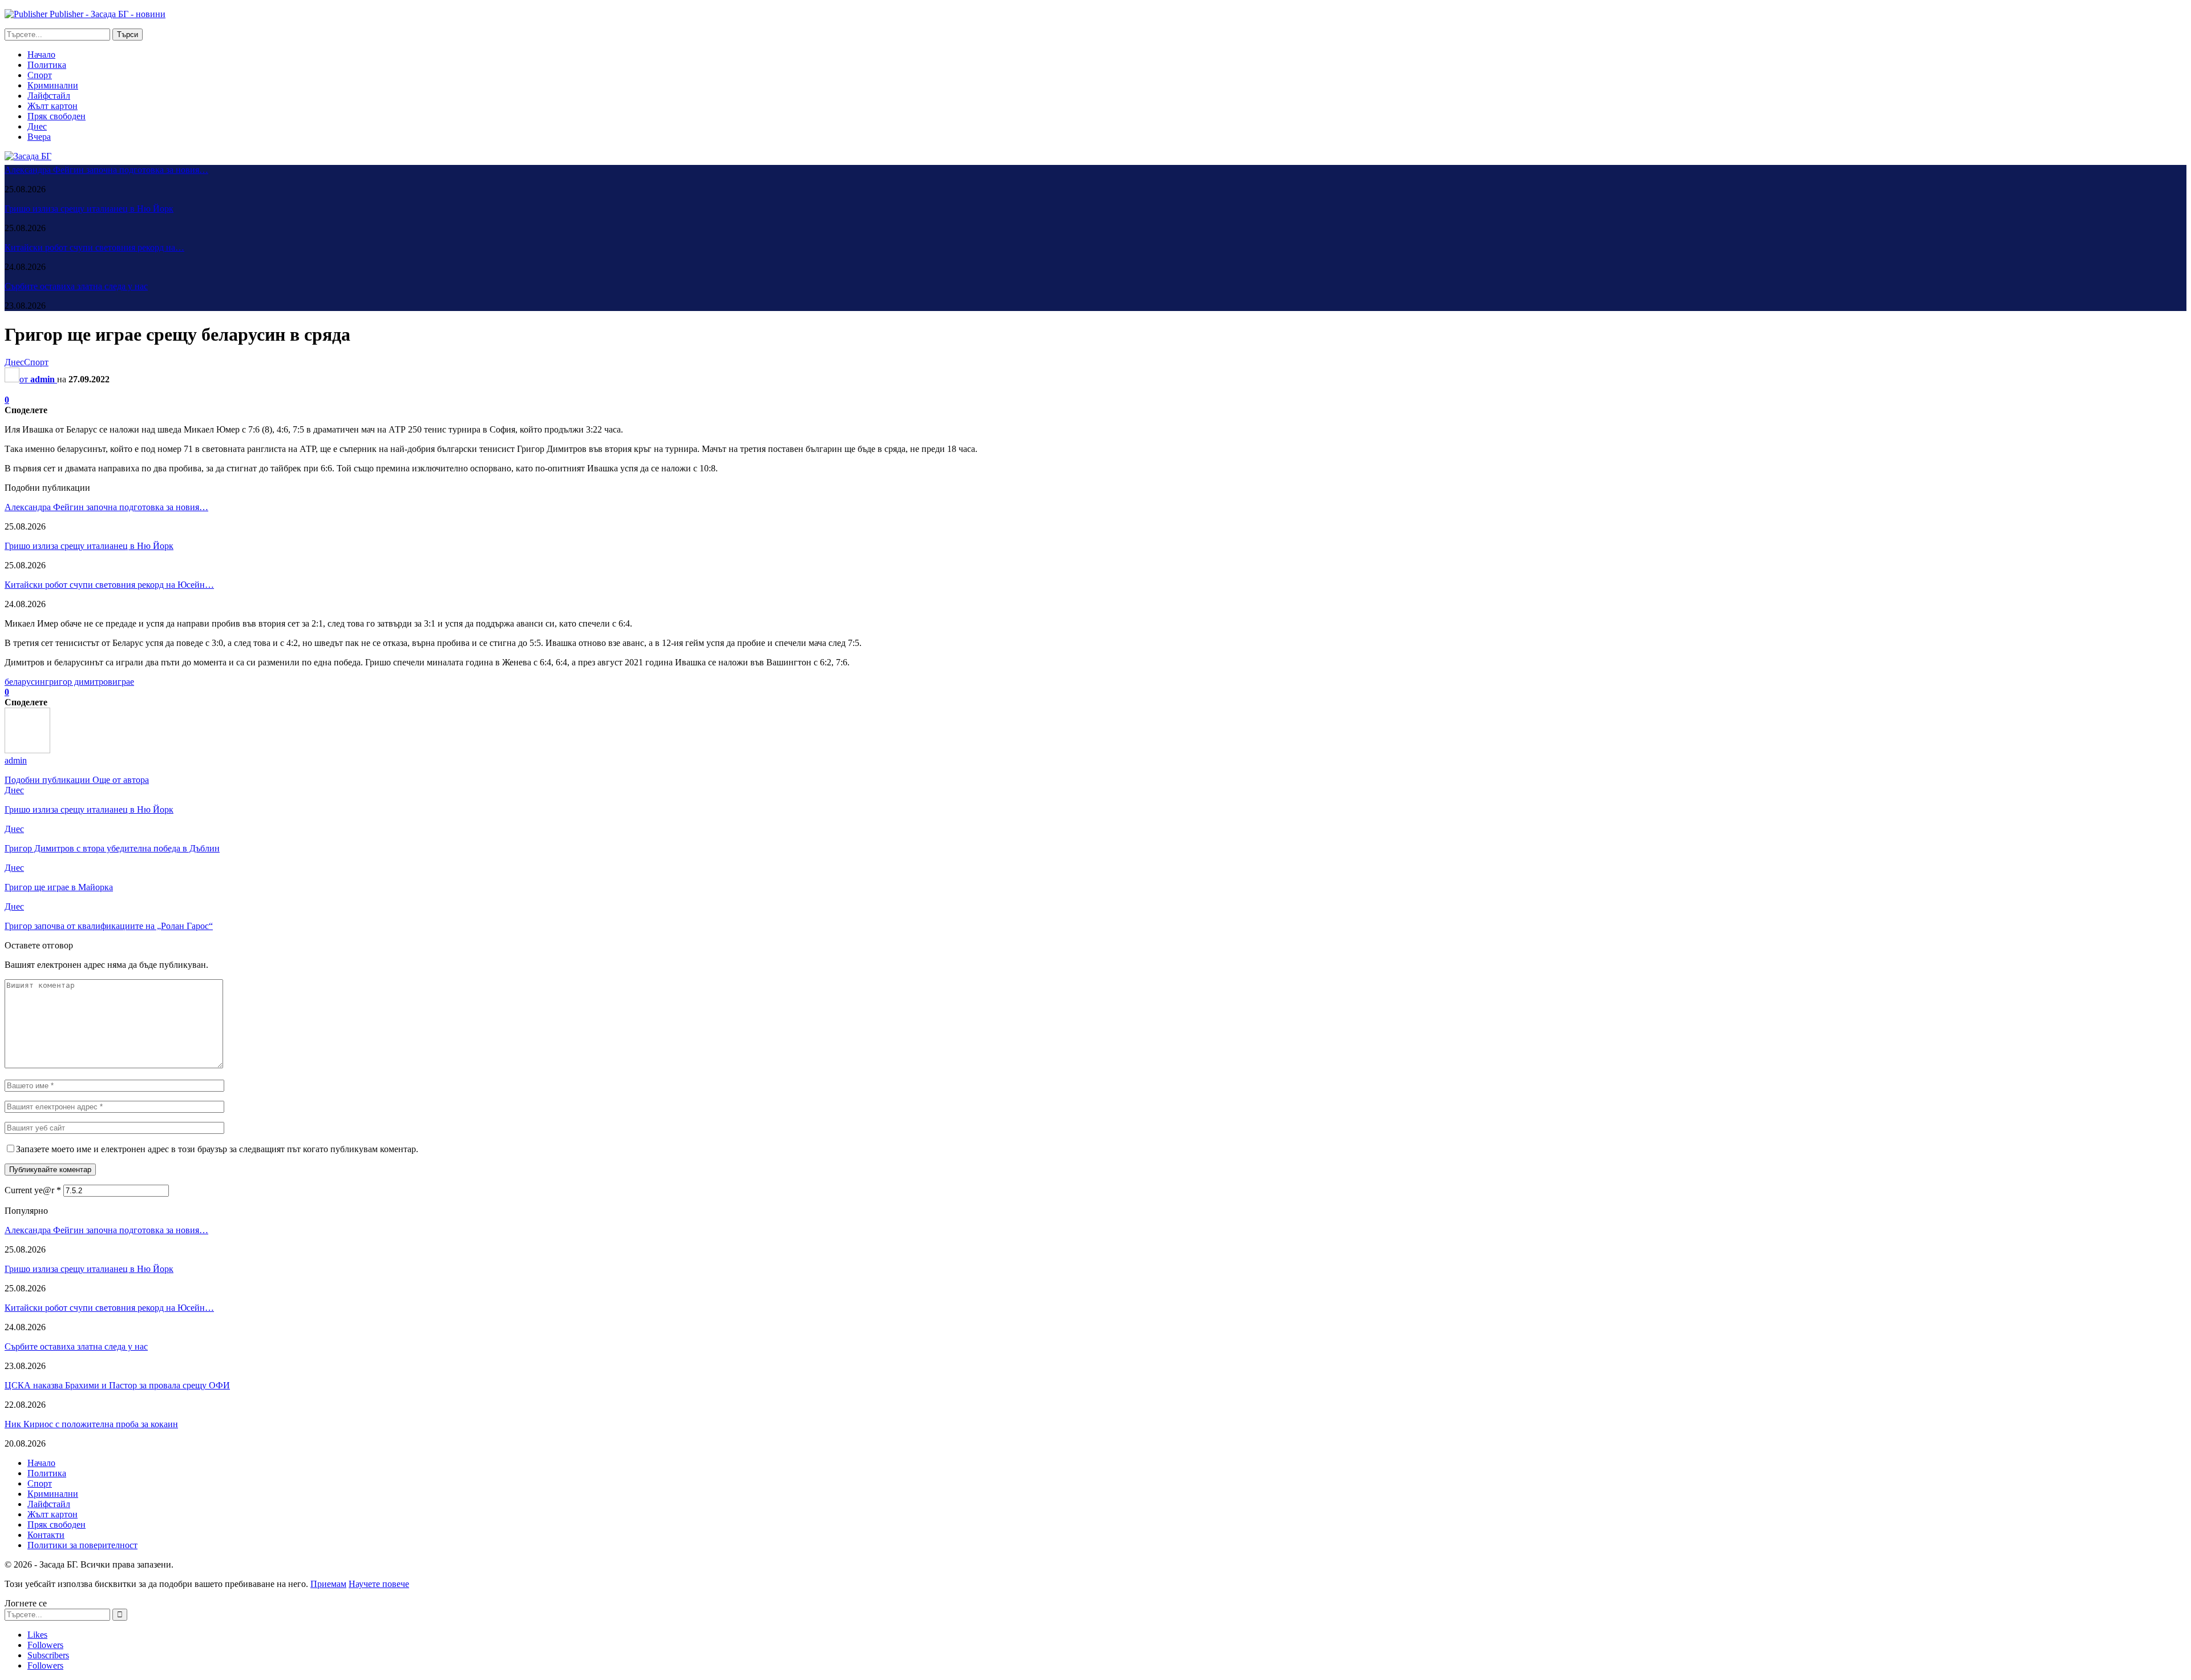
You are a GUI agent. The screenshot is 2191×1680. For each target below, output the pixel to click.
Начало (41, 54)
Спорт (40, 75)
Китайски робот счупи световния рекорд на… (94, 247)
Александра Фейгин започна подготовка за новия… (106, 170)
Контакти (46, 1535)
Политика (47, 65)
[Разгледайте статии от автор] (27, 750)
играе (123, 682)
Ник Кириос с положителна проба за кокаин (91, 1424)
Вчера (39, 137)
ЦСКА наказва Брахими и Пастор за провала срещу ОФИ (117, 1385)
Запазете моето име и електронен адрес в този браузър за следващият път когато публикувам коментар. (217, 1149)
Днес (37, 126)
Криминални (53, 85)
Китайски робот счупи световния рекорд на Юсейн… (109, 585)
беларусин (25, 682)
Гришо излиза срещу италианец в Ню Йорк (89, 209)
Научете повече (379, 1584)
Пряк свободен (56, 116)
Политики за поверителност (82, 1545)
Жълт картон (52, 106)
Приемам (328, 1584)
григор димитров (79, 682)
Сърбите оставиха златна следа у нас (76, 286)
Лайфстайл (49, 96)
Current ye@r (33, 1190)
